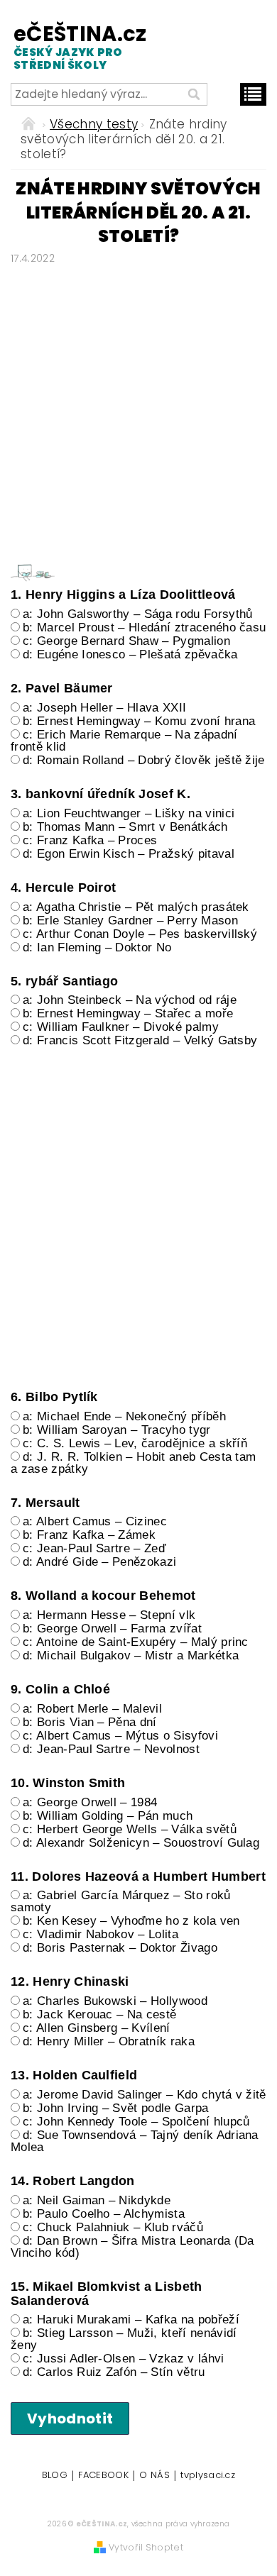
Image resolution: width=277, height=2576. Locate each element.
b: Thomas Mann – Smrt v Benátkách (125, 827)
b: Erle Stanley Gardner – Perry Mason (130, 921)
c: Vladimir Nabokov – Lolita (101, 1934)
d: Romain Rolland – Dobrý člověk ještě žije (144, 760)
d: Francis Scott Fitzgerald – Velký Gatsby (140, 1040)
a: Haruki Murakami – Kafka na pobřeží (131, 2320)
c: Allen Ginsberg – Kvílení (97, 2028)
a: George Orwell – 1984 (90, 1802)
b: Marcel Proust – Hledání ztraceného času (144, 628)
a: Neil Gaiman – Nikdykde (97, 2200)
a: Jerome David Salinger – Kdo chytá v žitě (145, 2095)
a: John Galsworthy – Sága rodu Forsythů (137, 614)
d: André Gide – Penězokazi (99, 1562)
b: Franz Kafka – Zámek (89, 1535)
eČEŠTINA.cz (72, 46)
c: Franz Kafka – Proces (90, 840)
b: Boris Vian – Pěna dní (90, 1722)
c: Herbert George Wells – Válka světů (130, 1829)
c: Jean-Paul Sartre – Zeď (94, 1548)
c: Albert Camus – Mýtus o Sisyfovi (120, 1736)
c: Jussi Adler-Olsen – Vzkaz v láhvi (124, 2359)
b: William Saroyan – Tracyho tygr (117, 1430)
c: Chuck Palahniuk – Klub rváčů (113, 2227)
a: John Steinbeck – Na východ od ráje (130, 1000)
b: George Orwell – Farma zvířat (112, 1629)
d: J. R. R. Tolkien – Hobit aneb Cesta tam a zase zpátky (133, 1463)
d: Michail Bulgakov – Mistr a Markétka (131, 1655)
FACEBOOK (103, 2476)
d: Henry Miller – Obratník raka (109, 2041)
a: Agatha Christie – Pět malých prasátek (136, 907)
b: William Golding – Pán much (108, 1816)
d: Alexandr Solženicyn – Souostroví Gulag (141, 1843)
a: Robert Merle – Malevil (92, 1709)
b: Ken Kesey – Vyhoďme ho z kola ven (131, 1921)
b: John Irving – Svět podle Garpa (116, 2108)
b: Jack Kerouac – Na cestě (99, 2014)
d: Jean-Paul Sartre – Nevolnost (111, 1749)
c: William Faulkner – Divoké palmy (121, 1027)
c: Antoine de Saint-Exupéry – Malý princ (136, 1642)
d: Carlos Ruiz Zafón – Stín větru (114, 2372)
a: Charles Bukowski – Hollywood (115, 2001)
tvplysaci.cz (208, 2476)
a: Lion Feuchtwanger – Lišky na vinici (129, 813)
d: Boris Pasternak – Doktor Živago (120, 1948)
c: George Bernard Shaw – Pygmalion (126, 641)
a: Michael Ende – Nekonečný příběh (124, 1416)
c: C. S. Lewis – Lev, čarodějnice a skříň (135, 1443)
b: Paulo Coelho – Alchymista (104, 2214)
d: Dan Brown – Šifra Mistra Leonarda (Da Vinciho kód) (132, 2247)
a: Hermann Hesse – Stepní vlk (109, 1615)
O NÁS (154, 2476)
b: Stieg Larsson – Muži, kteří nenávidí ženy (124, 2339)
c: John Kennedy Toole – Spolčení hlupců (136, 2122)
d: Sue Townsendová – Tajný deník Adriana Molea (135, 2141)
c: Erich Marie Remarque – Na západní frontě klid (124, 741)
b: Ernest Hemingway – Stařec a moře (128, 1013)
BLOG (55, 2476)
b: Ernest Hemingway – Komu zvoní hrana (139, 721)
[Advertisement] (138, 409)
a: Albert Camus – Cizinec (95, 1521)
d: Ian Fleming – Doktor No (97, 947)
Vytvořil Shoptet (146, 2547)
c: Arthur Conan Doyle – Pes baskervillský (140, 934)
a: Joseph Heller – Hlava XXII (104, 708)
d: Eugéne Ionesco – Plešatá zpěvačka (130, 654)
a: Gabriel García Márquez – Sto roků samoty (121, 1901)
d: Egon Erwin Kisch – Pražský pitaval (129, 854)
